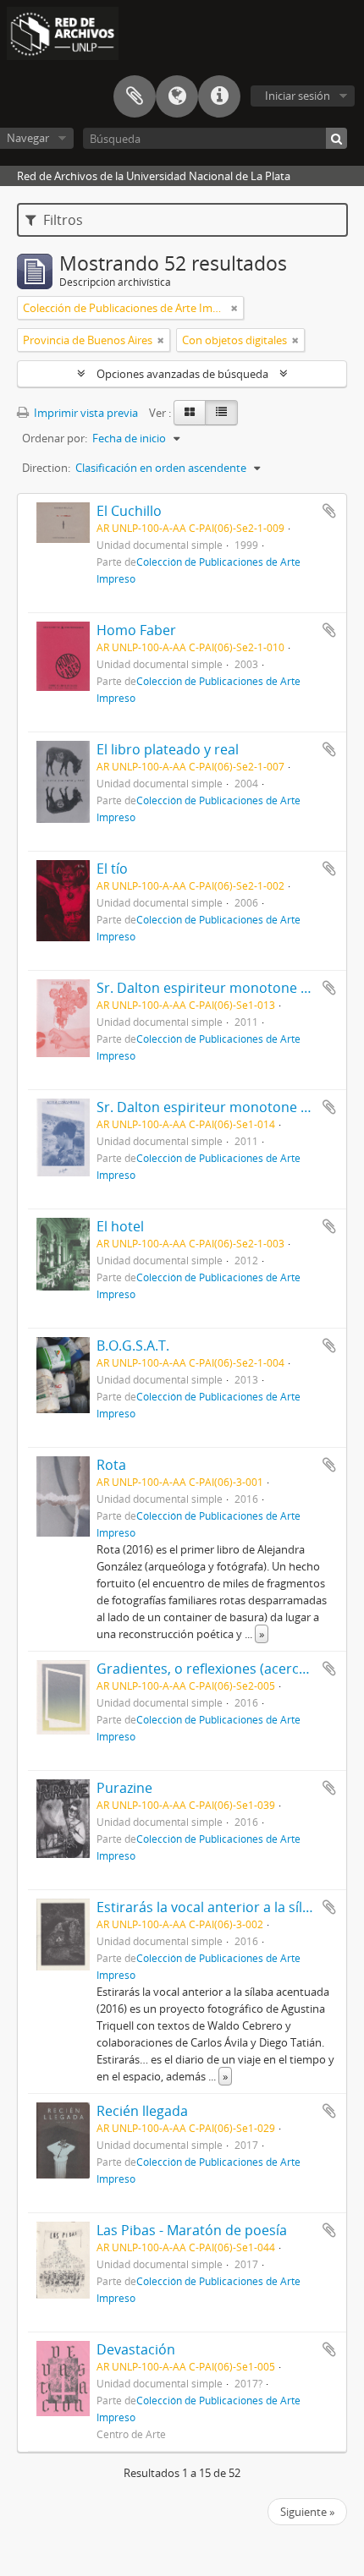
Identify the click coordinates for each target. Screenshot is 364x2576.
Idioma (177, 96)
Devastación (136, 2349)
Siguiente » (307, 2512)
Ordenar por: (55, 438)
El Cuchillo (129, 511)
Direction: (46, 468)
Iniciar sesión (298, 96)
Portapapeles (135, 96)
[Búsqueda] (336, 138)
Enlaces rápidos (219, 96)
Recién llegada (142, 2111)
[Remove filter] (234, 308)
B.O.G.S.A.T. (133, 1346)
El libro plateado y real (168, 749)
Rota (111, 1465)
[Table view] (221, 413)
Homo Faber (136, 630)
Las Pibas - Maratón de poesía (192, 2230)
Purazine (124, 1788)
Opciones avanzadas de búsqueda (182, 374)
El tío (112, 869)
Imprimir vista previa (85, 413)
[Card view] (190, 413)
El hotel (120, 1226)
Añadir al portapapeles (329, 511)
